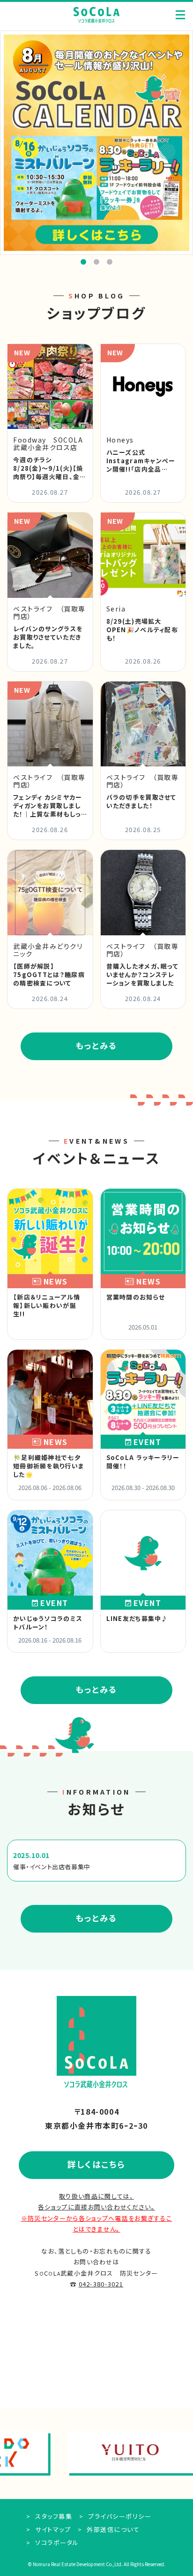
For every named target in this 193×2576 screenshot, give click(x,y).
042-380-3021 (101, 2284)
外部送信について (112, 2529)
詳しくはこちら (96, 2164)
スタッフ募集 (53, 2516)
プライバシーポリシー (119, 2516)
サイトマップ (52, 2529)
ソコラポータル (56, 2542)
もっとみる (96, 1045)
